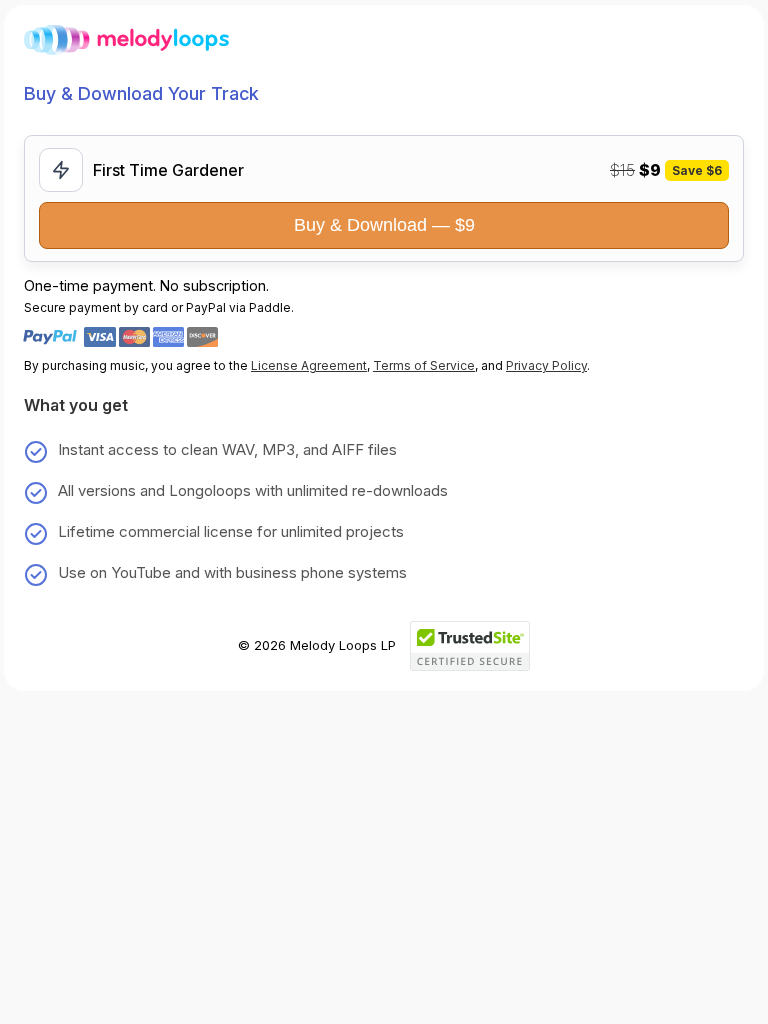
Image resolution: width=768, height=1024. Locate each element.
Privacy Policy (546, 365)
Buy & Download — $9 (384, 225)
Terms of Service (424, 365)
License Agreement (309, 365)
